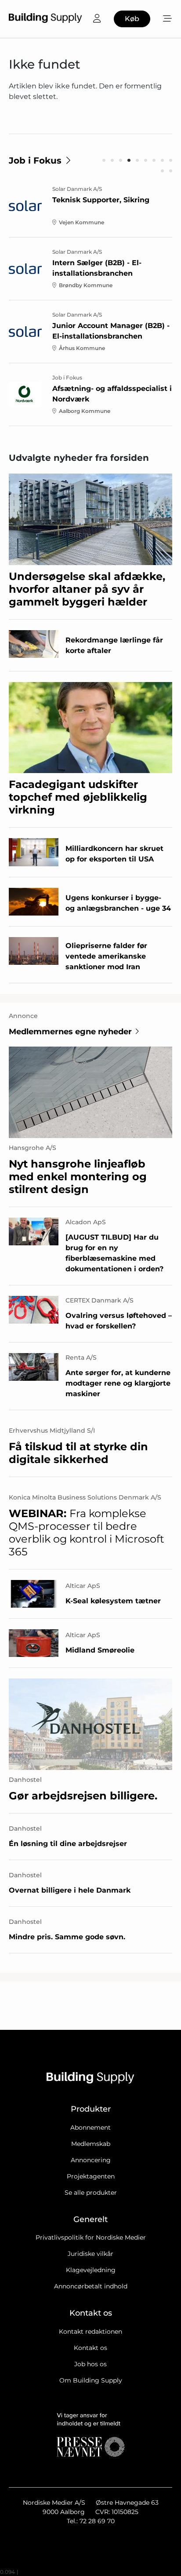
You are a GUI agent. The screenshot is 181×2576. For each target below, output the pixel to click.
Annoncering (91, 2160)
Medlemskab (91, 2144)
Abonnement (90, 2127)
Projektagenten (91, 2176)
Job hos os (90, 2364)
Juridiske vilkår (90, 2254)
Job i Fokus (35, 161)
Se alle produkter (91, 2193)
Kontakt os (90, 2348)
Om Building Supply (91, 2380)
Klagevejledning (91, 2270)
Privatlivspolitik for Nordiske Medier (91, 2237)
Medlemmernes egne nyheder (70, 1032)
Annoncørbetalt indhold (91, 2286)
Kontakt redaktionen (90, 2332)
